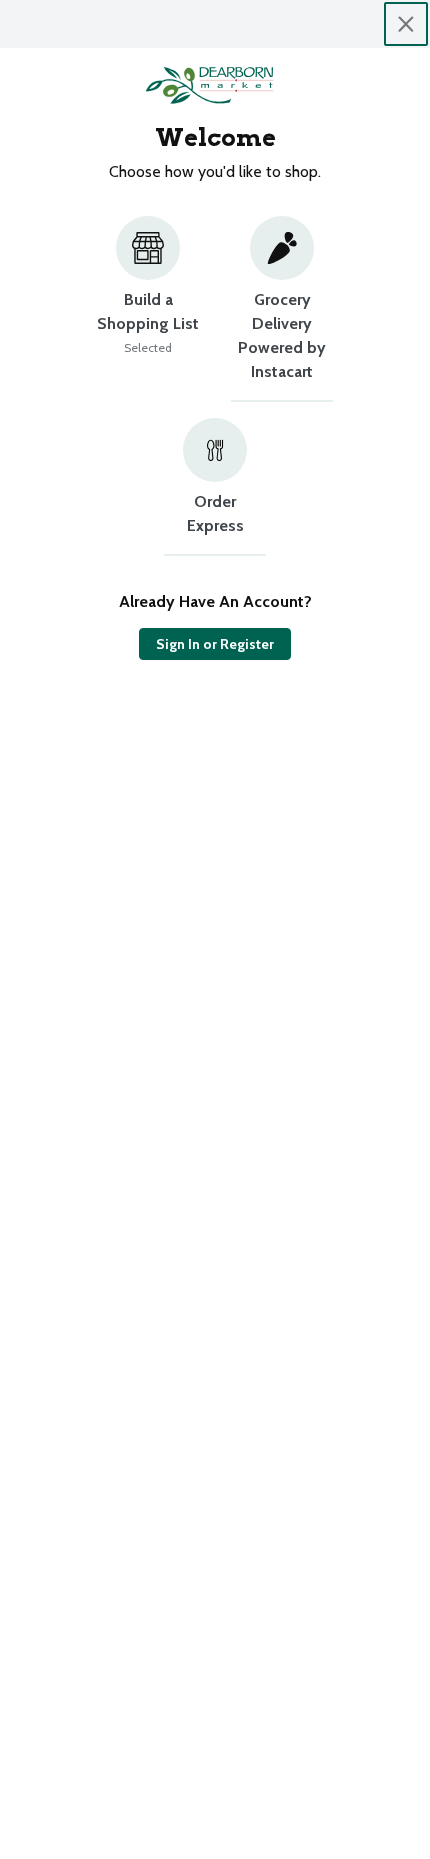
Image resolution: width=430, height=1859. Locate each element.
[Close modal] (406, 24)
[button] (148, 309)
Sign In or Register (215, 644)
